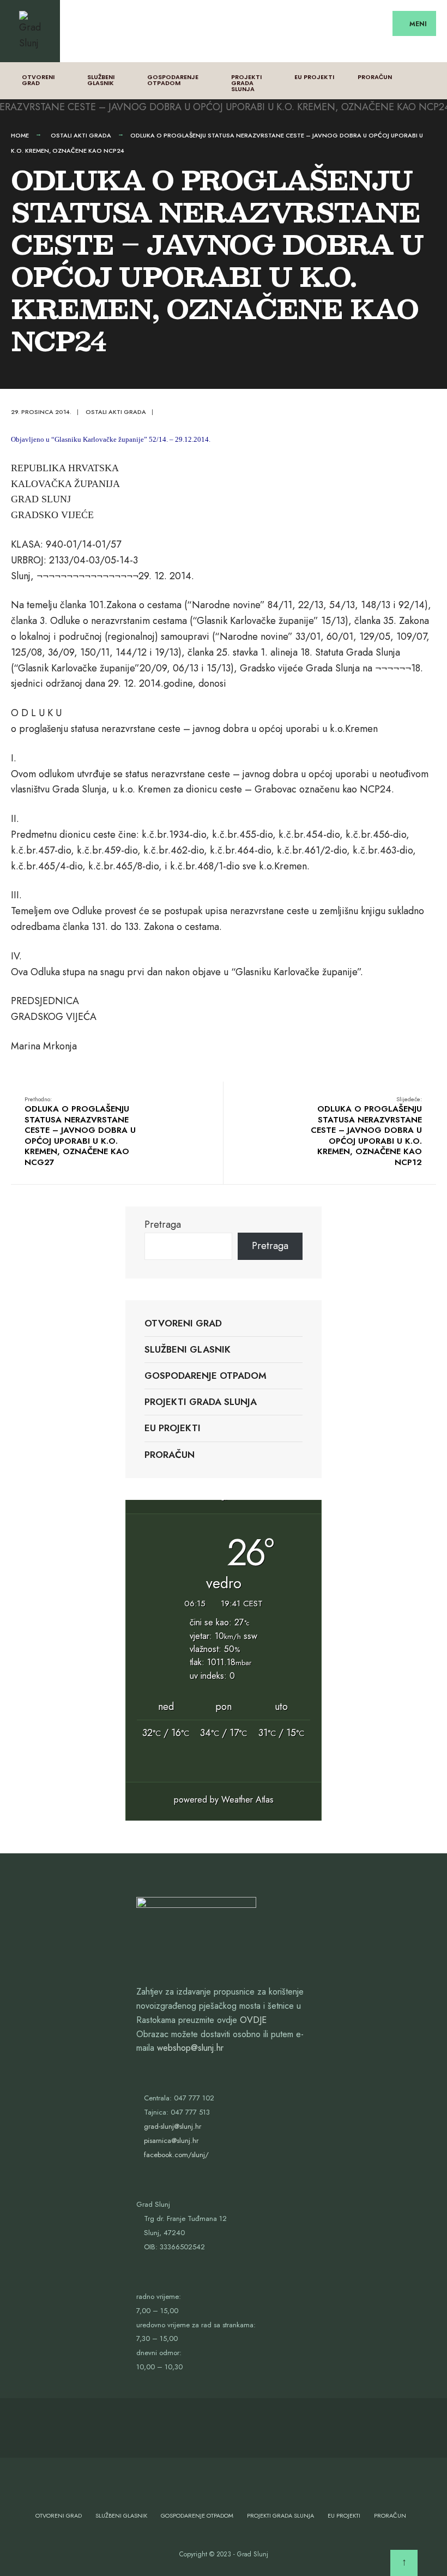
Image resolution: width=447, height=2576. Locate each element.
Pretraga (163, 1224)
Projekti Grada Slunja (246, 83)
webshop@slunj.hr (190, 2048)
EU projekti (314, 77)
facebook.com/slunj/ (176, 2155)
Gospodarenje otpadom (173, 80)
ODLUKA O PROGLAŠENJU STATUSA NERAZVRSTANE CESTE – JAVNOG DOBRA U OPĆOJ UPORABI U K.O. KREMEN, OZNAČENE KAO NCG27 (80, 1131)
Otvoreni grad (38, 80)
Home (20, 135)
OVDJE (253, 2020)
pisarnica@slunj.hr (171, 2140)
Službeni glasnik (101, 80)
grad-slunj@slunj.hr (173, 2126)
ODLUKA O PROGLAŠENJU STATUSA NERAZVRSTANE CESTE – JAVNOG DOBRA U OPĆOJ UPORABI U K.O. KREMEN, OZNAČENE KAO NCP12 (366, 1131)
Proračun (375, 77)
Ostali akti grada (81, 135)
